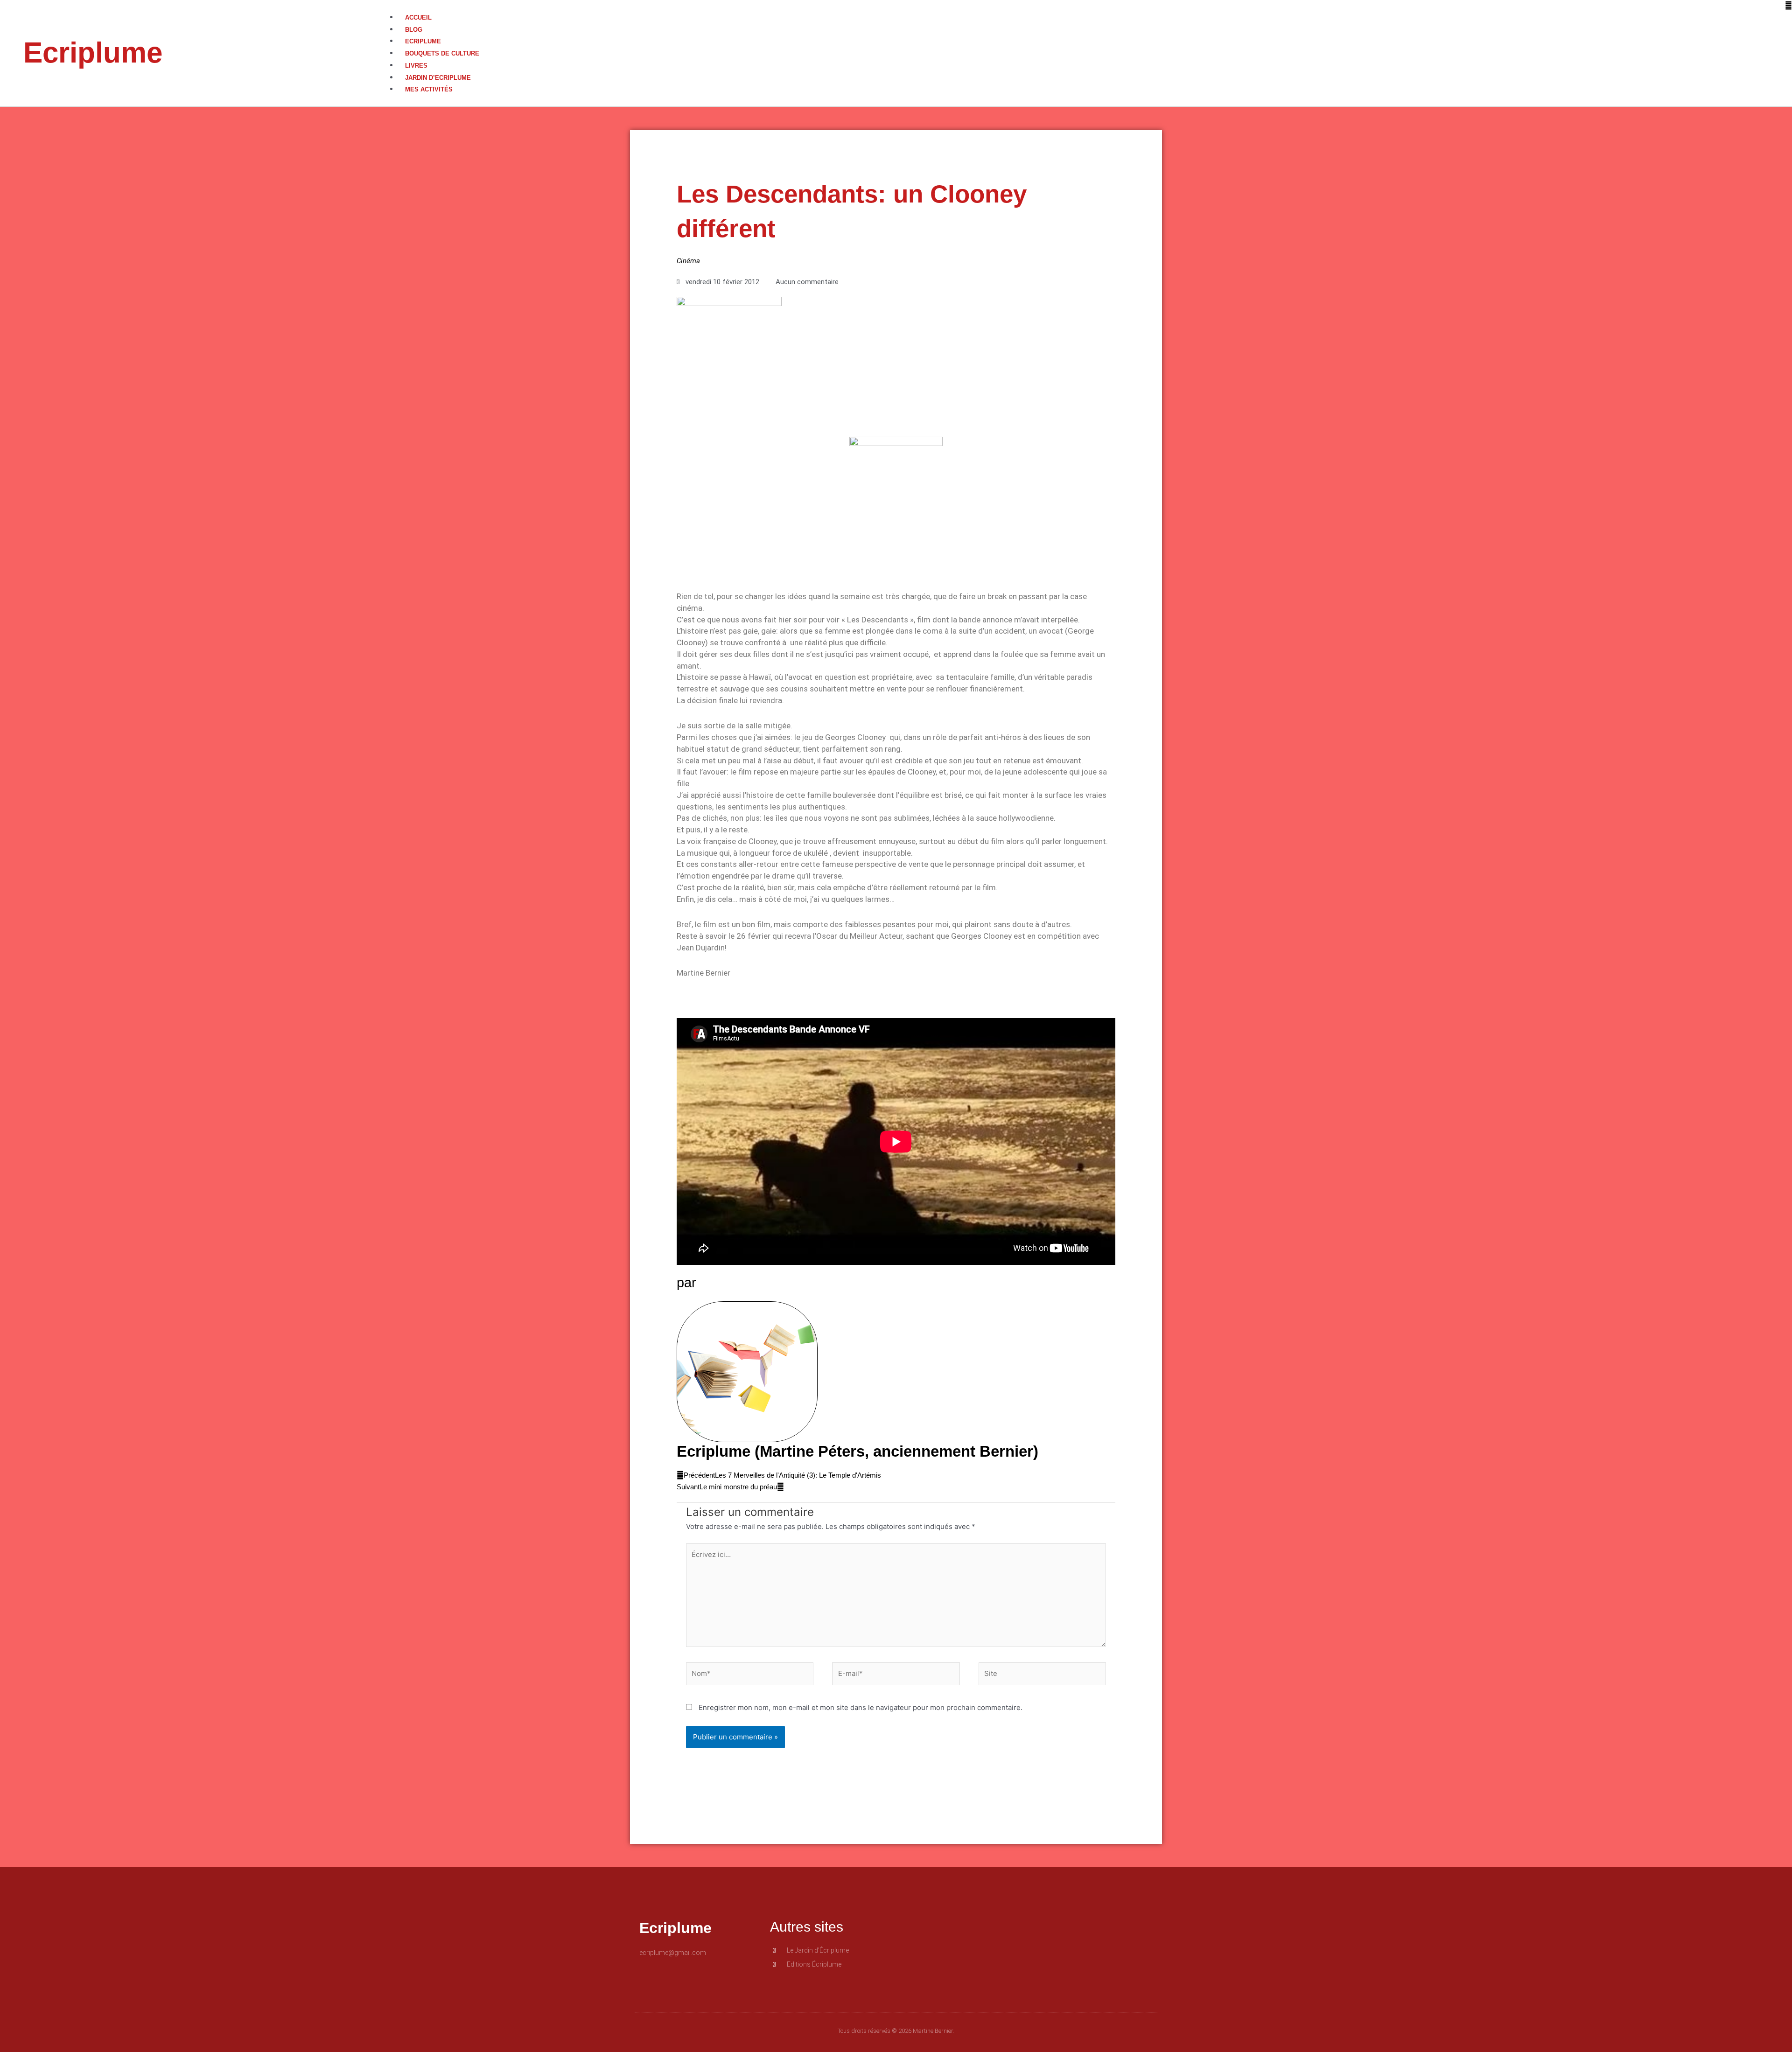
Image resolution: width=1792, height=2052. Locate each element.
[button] (1090, 6)
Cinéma (688, 261)
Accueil (418, 17)
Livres (416, 66)
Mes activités (429, 89)
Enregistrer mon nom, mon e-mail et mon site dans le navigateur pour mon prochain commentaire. (861, 1707)
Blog (414, 30)
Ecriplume (93, 52)
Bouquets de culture (442, 53)
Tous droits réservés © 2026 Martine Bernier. (896, 2031)
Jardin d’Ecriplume (438, 78)
